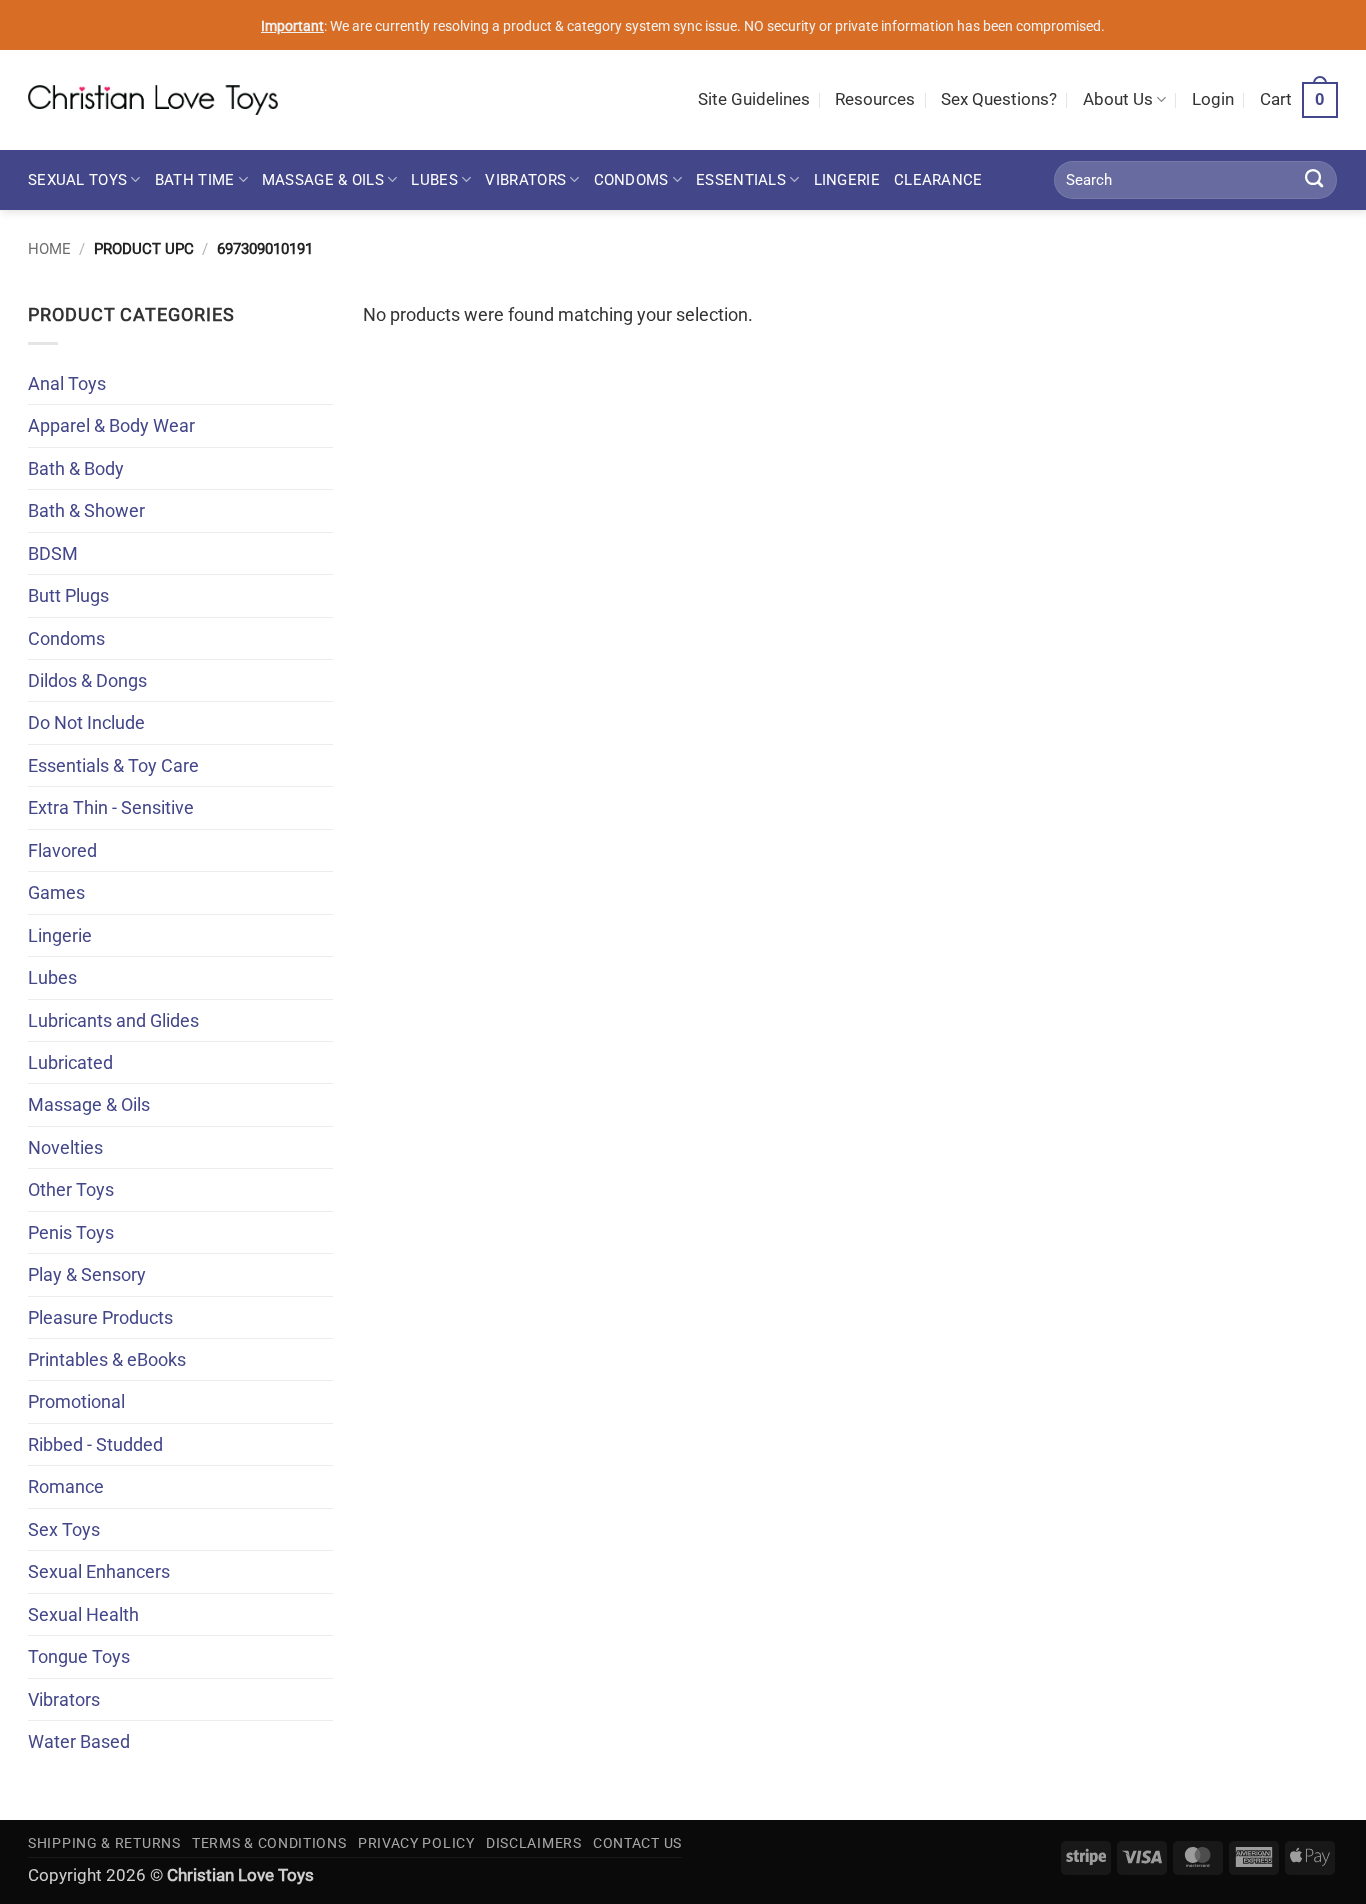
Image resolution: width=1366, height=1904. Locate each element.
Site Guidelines (754, 99)
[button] (1213, 100)
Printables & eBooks (107, 1359)
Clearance (938, 180)
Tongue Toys (79, 1656)
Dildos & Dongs (87, 680)
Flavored (62, 850)
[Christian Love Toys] (153, 100)
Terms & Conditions (269, 1843)
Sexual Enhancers (99, 1571)
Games (56, 892)
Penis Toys (71, 1232)
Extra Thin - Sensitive (111, 807)
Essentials (741, 180)
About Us (1118, 99)
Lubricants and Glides (113, 1020)
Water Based (79, 1741)
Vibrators (525, 180)
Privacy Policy (416, 1843)
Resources (875, 99)
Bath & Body (76, 468)
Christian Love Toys (240, 1875)
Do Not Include (86, 722)
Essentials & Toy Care (113, 765)
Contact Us (637, 1843)
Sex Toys (64, 1529)
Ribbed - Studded (95, 1444)
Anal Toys (67, 383)
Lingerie (847, 180)
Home (49, 249)
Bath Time (195, 180)
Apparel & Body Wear (111, 425)
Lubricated (70, 1062)
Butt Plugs (68, 595)
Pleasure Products (100, 1317)
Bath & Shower (86, 510)
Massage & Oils (323, 180)
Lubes (434, 180)
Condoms (631, 180)
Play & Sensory (87, 1274)
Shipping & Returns (104, 1843)
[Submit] (1314, 180)
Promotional (76, 1401)
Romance (66, 1486)
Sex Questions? (999, 99)
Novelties (65, 1147)
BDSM (53, 553)
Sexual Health (83, 1614)
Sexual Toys (77, 180)
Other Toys (71, 1189)
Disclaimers (534, 1843)
